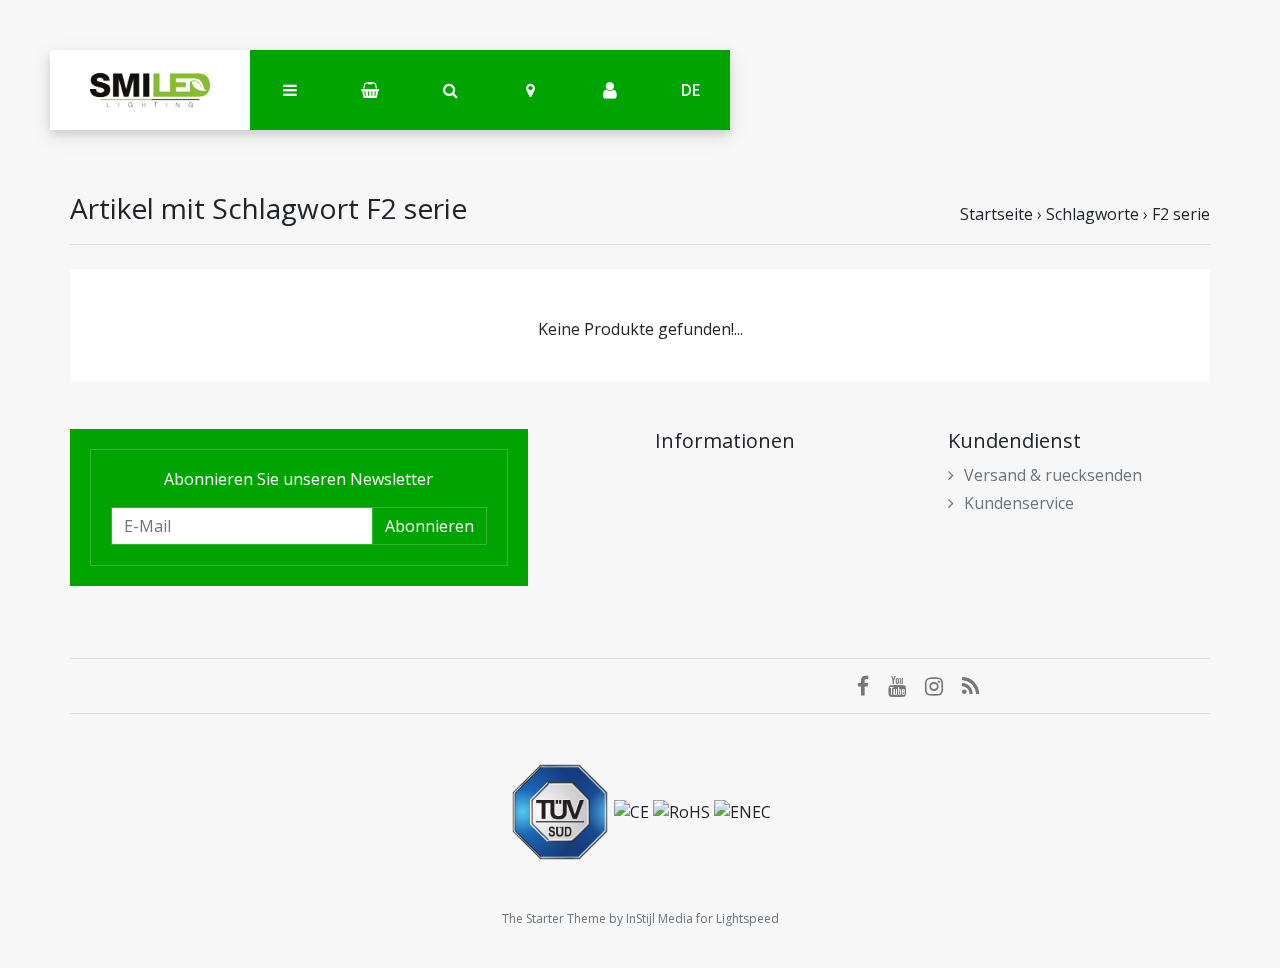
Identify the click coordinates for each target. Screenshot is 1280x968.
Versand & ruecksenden (1053, 475)
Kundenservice (1019, 503)
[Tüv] (562, 810)
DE (690, 90)
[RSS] (978, 686)
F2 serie (1181, 214)
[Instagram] (943, 686)
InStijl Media (659, 918)
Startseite (996, 214)
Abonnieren (429, 526)
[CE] (633, 810)
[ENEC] (742, 810)
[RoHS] (683, 810)
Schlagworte (1092, 214)
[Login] (610, 91)
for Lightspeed (737, 918)
